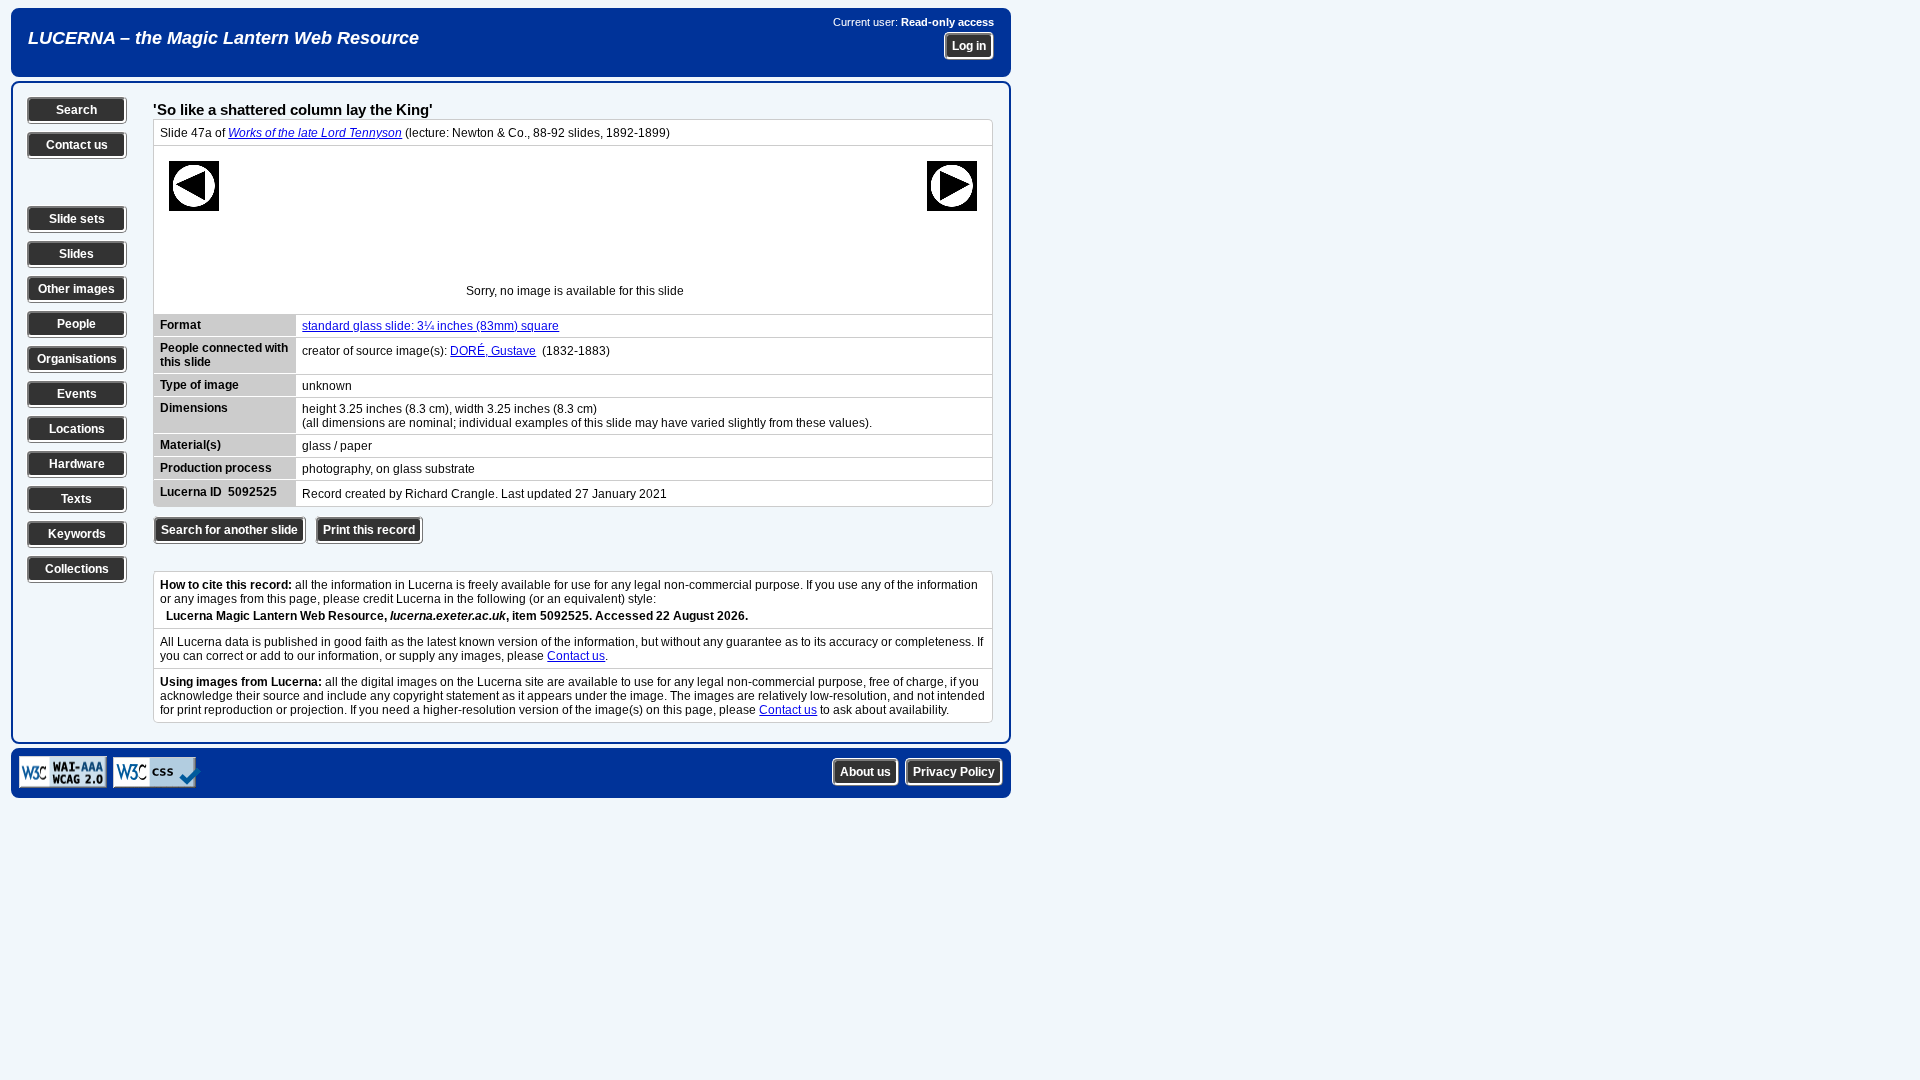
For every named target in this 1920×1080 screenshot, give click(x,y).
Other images (76, 289)
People (76, 324)
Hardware (77, 464)
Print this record (369, 530)
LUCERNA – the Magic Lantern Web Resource (223, 38)
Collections (77, 569)
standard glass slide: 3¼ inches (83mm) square (430, 326)
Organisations (77, 359)
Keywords (77, 534)
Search (76, 110)
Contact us (77, 145)
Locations (77, 429)
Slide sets (77, 219)
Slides (76, 254)
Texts (76, 499)
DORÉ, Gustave (493, 351)
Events (77, 394)
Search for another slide (229, 530)
